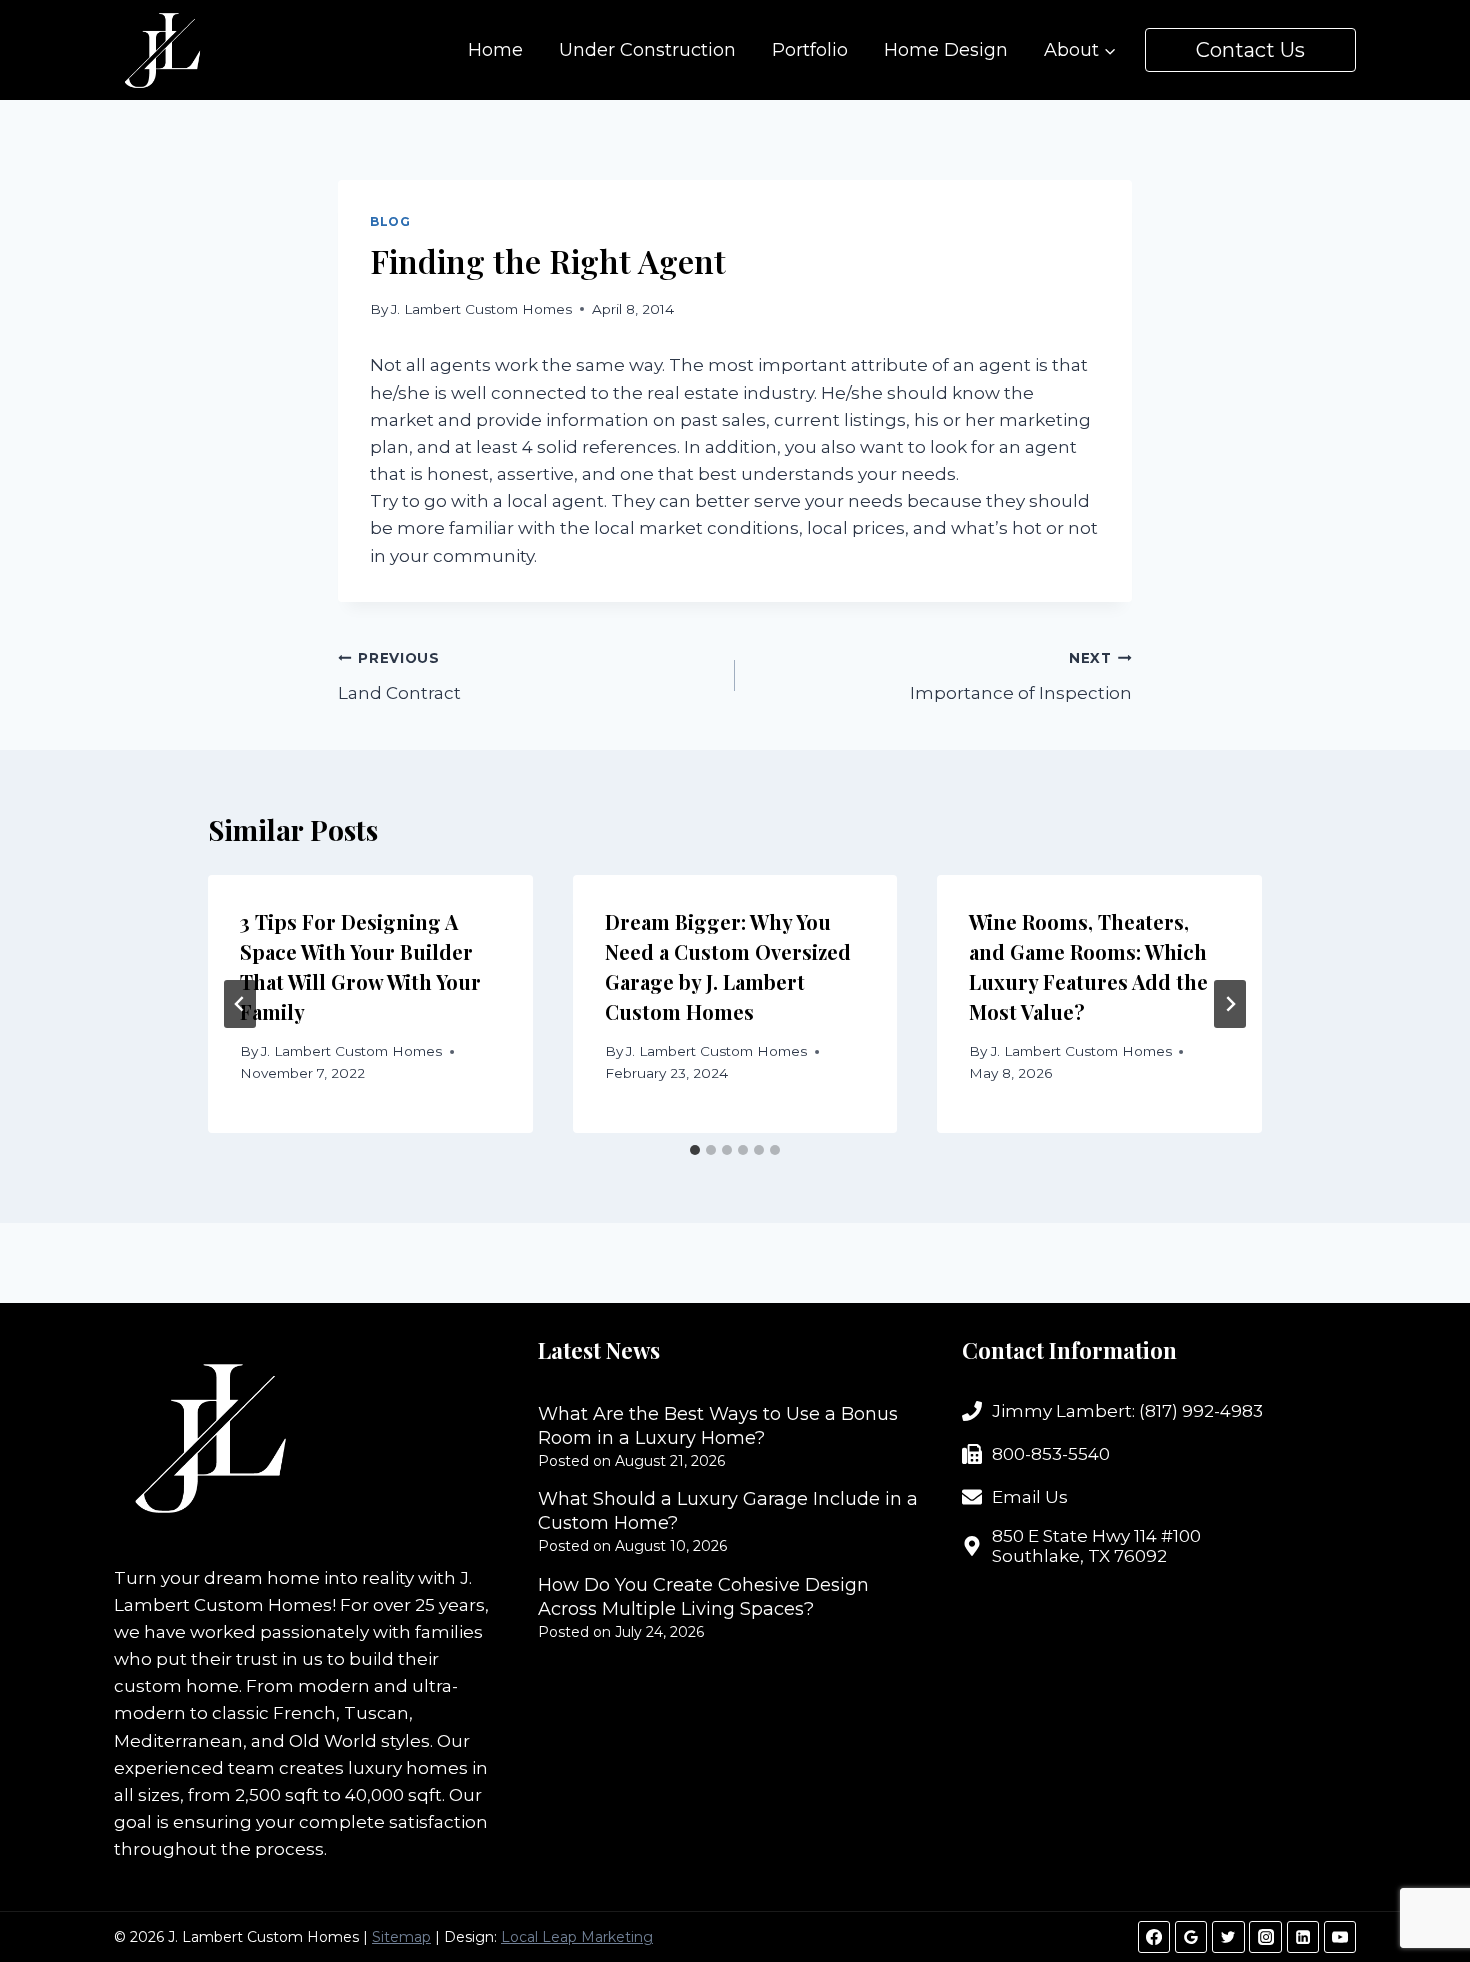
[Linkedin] (1303, 1937)
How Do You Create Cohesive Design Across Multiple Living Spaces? (703, 1597)
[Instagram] (1265, 1937)
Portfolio (810, 50)
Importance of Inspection (1021, 676)
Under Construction (647, 50)
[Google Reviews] (1191, 1937)
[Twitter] (1228, 1937)
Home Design (946, 50)
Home (495, 50)
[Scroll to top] (1419, 1881)
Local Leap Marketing (577, 1937)
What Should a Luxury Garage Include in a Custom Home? (728, 1511)
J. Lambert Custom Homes (481, 309)
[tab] (695, 1150)
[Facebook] (1154, 1937)
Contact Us (1250, 50)
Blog (390, 221)
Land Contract (399, 676)
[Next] (1230, 1004)
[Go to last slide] (240, 1004)
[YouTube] (1340, 1937)
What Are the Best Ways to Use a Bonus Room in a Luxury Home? (718, 1426)
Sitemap (401, 1937)
